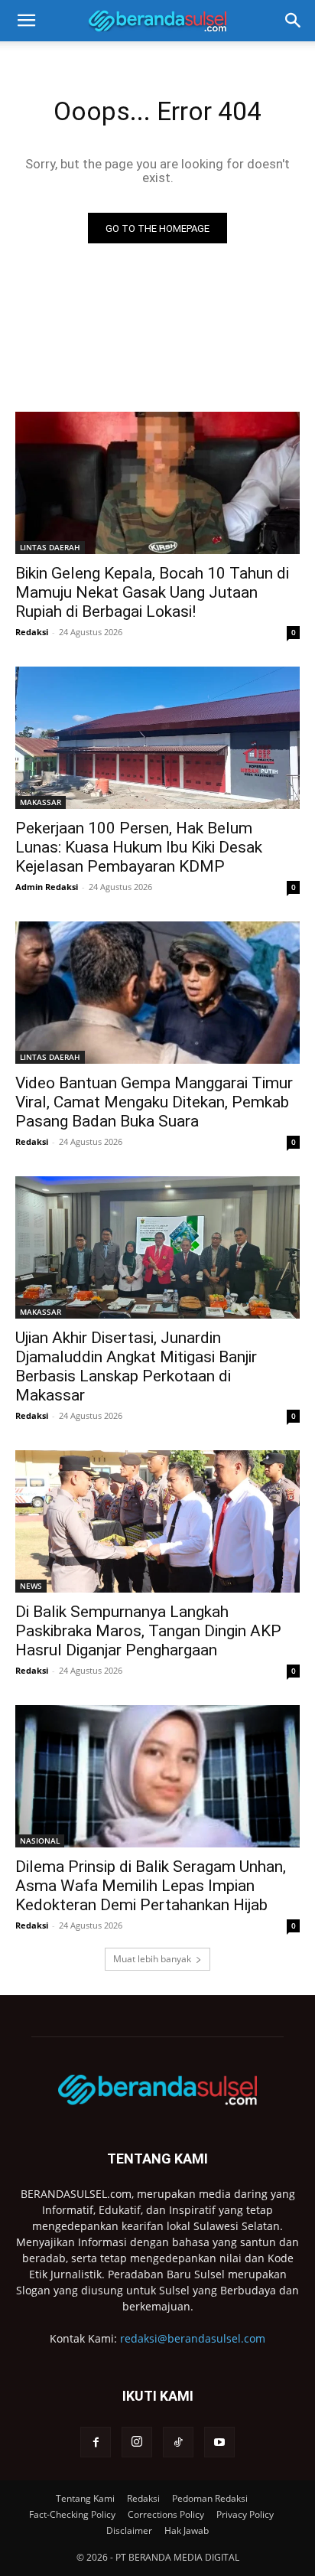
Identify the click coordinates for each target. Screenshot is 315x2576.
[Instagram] (137, 2442)
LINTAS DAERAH (50, 547)
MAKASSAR (41, 802)
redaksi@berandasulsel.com (193, 2338)
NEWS (31, 1586)
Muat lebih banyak (152, 1959)
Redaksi (32, 632)
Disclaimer (129, 2530)
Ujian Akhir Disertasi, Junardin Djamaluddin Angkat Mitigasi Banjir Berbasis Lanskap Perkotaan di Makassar (136, 1366)
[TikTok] (178, 2442)
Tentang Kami (85, 2498)
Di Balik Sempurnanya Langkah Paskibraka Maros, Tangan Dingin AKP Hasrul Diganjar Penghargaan (148, 1631)
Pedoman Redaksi (210, 2498)
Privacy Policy (245, 2514)
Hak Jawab (187, 2530)
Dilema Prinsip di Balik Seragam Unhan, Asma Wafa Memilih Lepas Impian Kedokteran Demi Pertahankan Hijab (151, 1886)
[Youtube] (219, 2442)
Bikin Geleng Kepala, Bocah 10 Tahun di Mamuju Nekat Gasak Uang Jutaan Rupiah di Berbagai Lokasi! (152, 592)
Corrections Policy (166, 2514)
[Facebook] (96, 2442)
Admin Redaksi (47, 887)
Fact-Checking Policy (72, 2514)
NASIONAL (40, 1841)
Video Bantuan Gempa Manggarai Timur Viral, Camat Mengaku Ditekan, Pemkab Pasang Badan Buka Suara (154, 1102)
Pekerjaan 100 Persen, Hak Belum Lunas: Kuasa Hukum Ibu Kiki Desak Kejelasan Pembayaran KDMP (139, 847)
